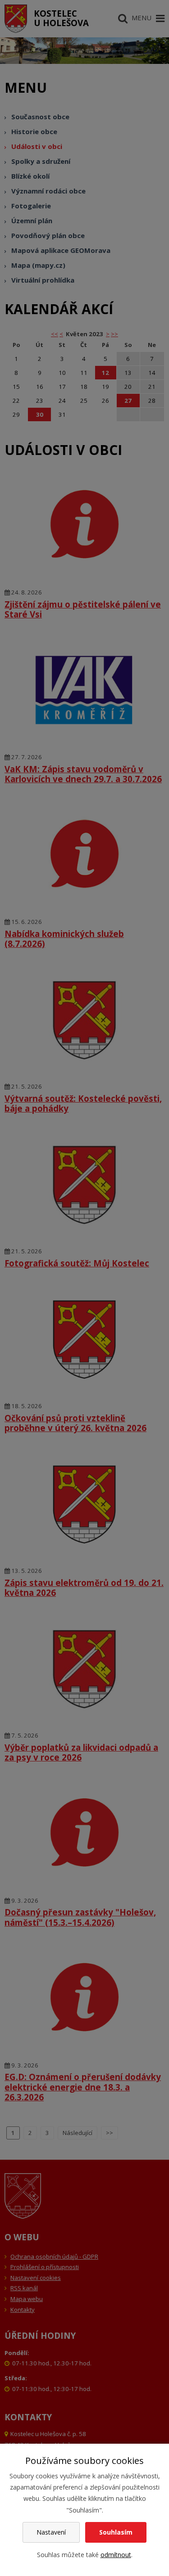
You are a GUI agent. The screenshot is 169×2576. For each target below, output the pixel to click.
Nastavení (51, 2532)
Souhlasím (116, 2532)
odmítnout (116, 2555)
